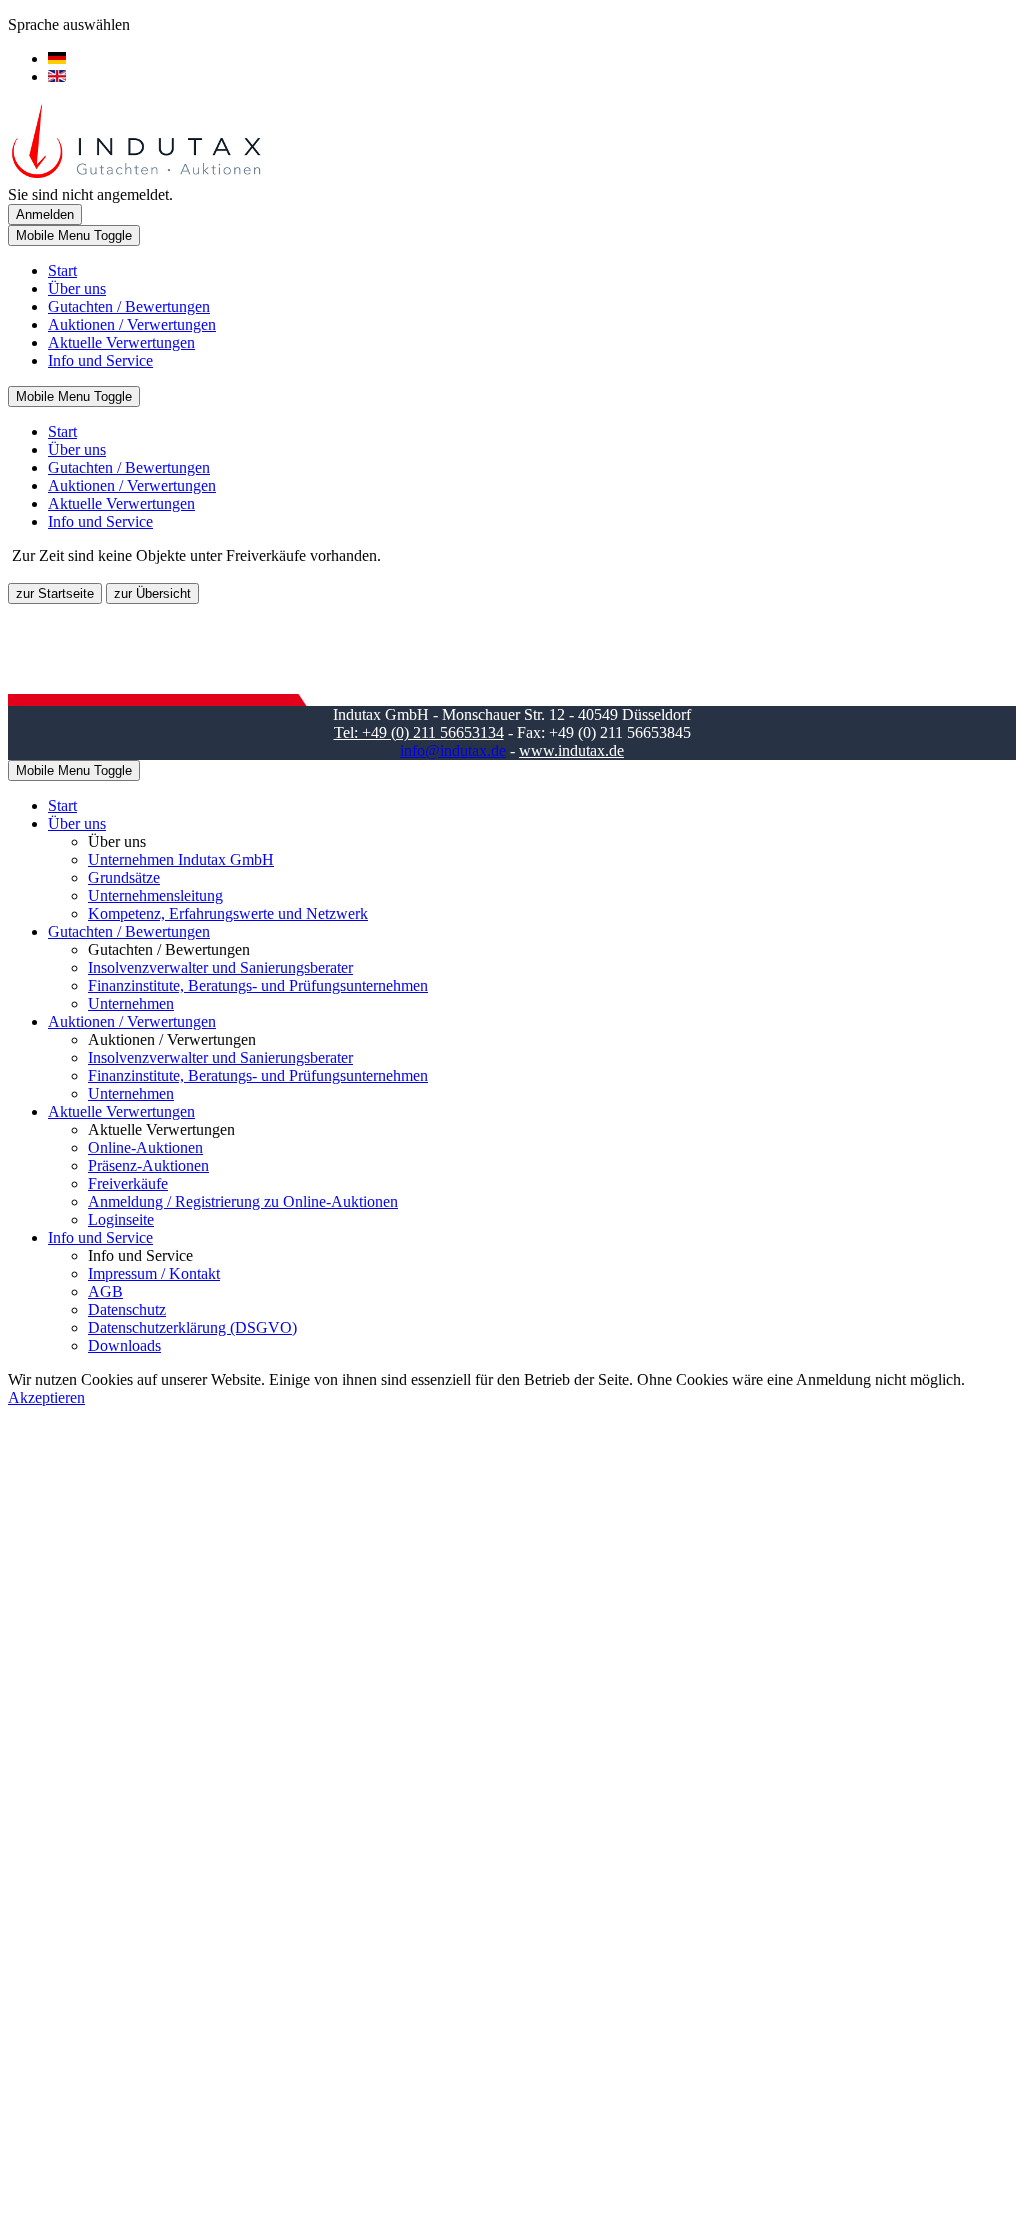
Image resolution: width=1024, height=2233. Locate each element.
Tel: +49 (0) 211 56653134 (419, 732)
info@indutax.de (453, 750)
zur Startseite (55, 593)
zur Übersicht (152, 593)
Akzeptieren (46, 1397)
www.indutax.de (571, 750)
